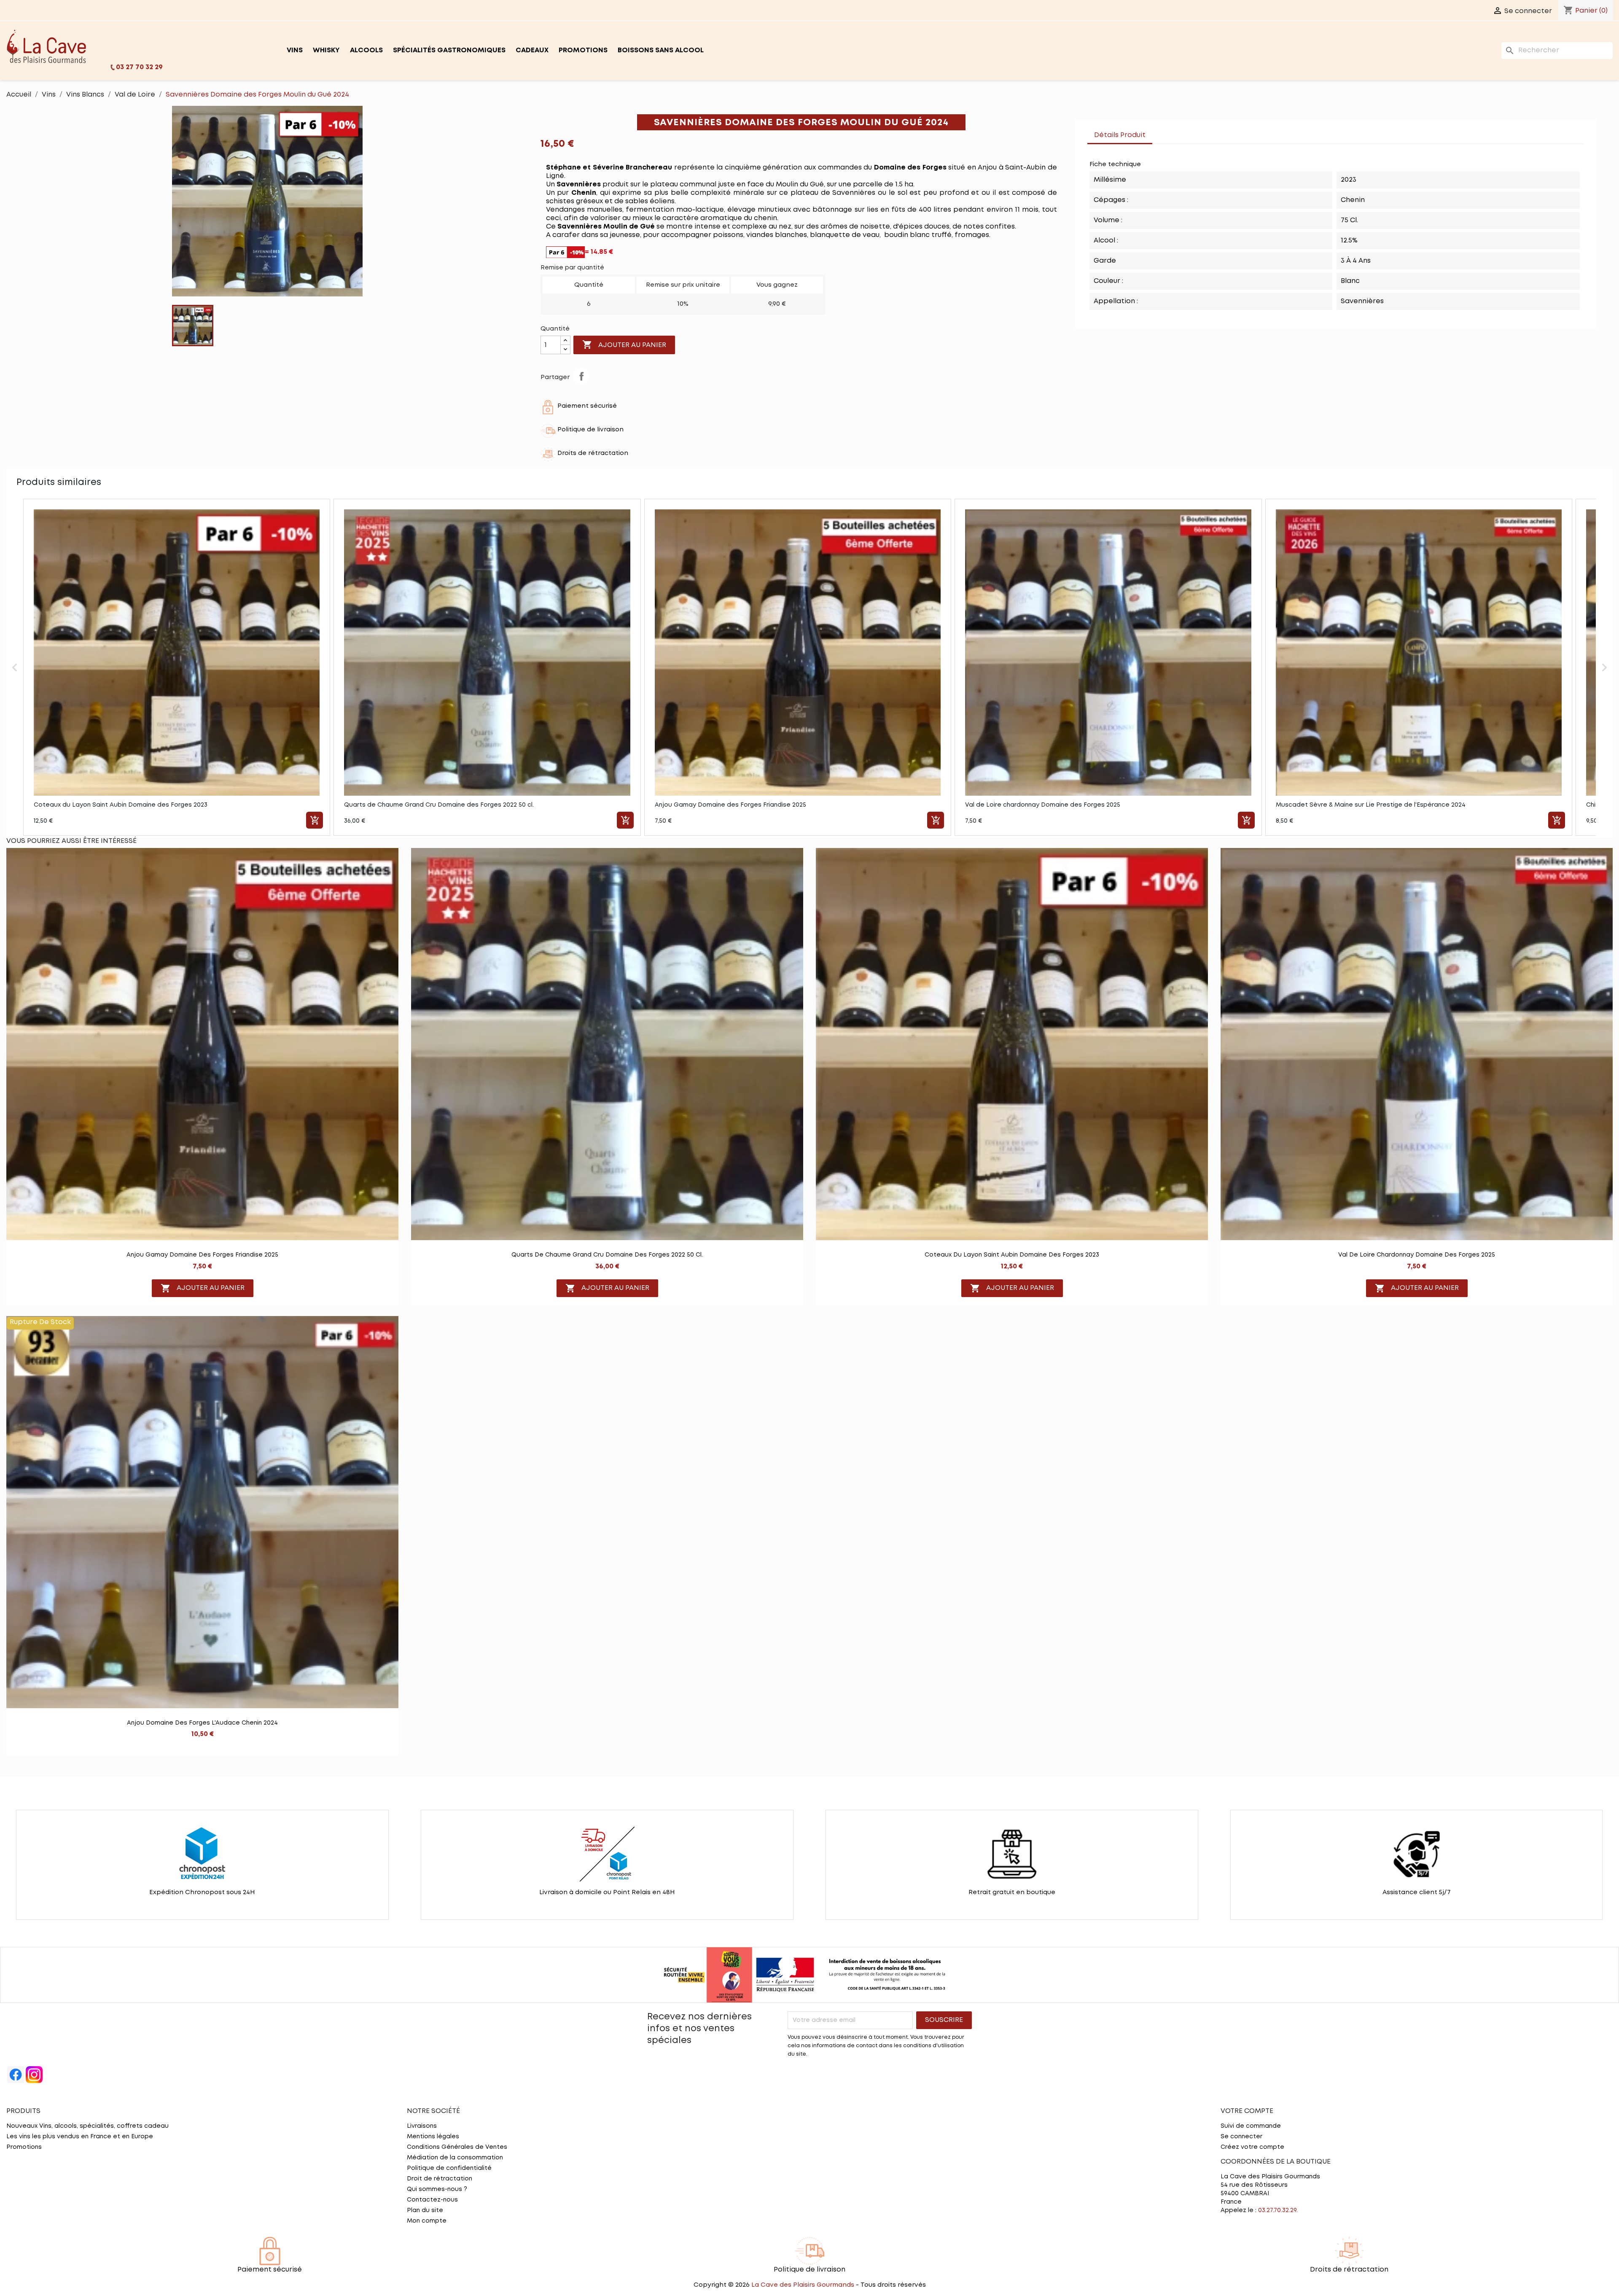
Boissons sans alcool (661, 50)
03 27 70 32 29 (139, 67)
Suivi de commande (1251, 2126)
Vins (295, 50)
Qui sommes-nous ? (437, 2189)
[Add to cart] (315, 820)
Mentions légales (433, 2137)
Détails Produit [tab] (1120, 135)
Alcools (366, 50)
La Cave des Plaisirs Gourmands (804, 2285)
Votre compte (1247, 2111)
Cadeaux (532, 50)
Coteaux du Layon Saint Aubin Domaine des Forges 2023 (1012, 1255)
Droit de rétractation (440, 2179)
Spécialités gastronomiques (449, 50)
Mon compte (427, 2221)
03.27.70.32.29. (1278, 2210)
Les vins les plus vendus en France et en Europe (80, 2137)
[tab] (1161, 131)
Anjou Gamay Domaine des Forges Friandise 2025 (202, 1255)
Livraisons (422, 2126)
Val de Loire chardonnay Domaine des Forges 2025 (1417, 1255)
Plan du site (425, 2210)
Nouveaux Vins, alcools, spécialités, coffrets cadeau (87, 2126)
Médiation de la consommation (455, 2158)
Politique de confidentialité (449, 2168)
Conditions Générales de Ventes (457, 2147)
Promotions (583, 50)
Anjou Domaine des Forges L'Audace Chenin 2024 (202, 1723)
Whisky (326, 50)
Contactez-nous (432, 2200)
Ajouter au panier (624, 345)
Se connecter (1241, 2137)
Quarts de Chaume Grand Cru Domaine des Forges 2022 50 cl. (607, 1255)
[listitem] (177, 667)
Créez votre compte (1252, 2147)
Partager (581, 376)
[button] (15, 667)
